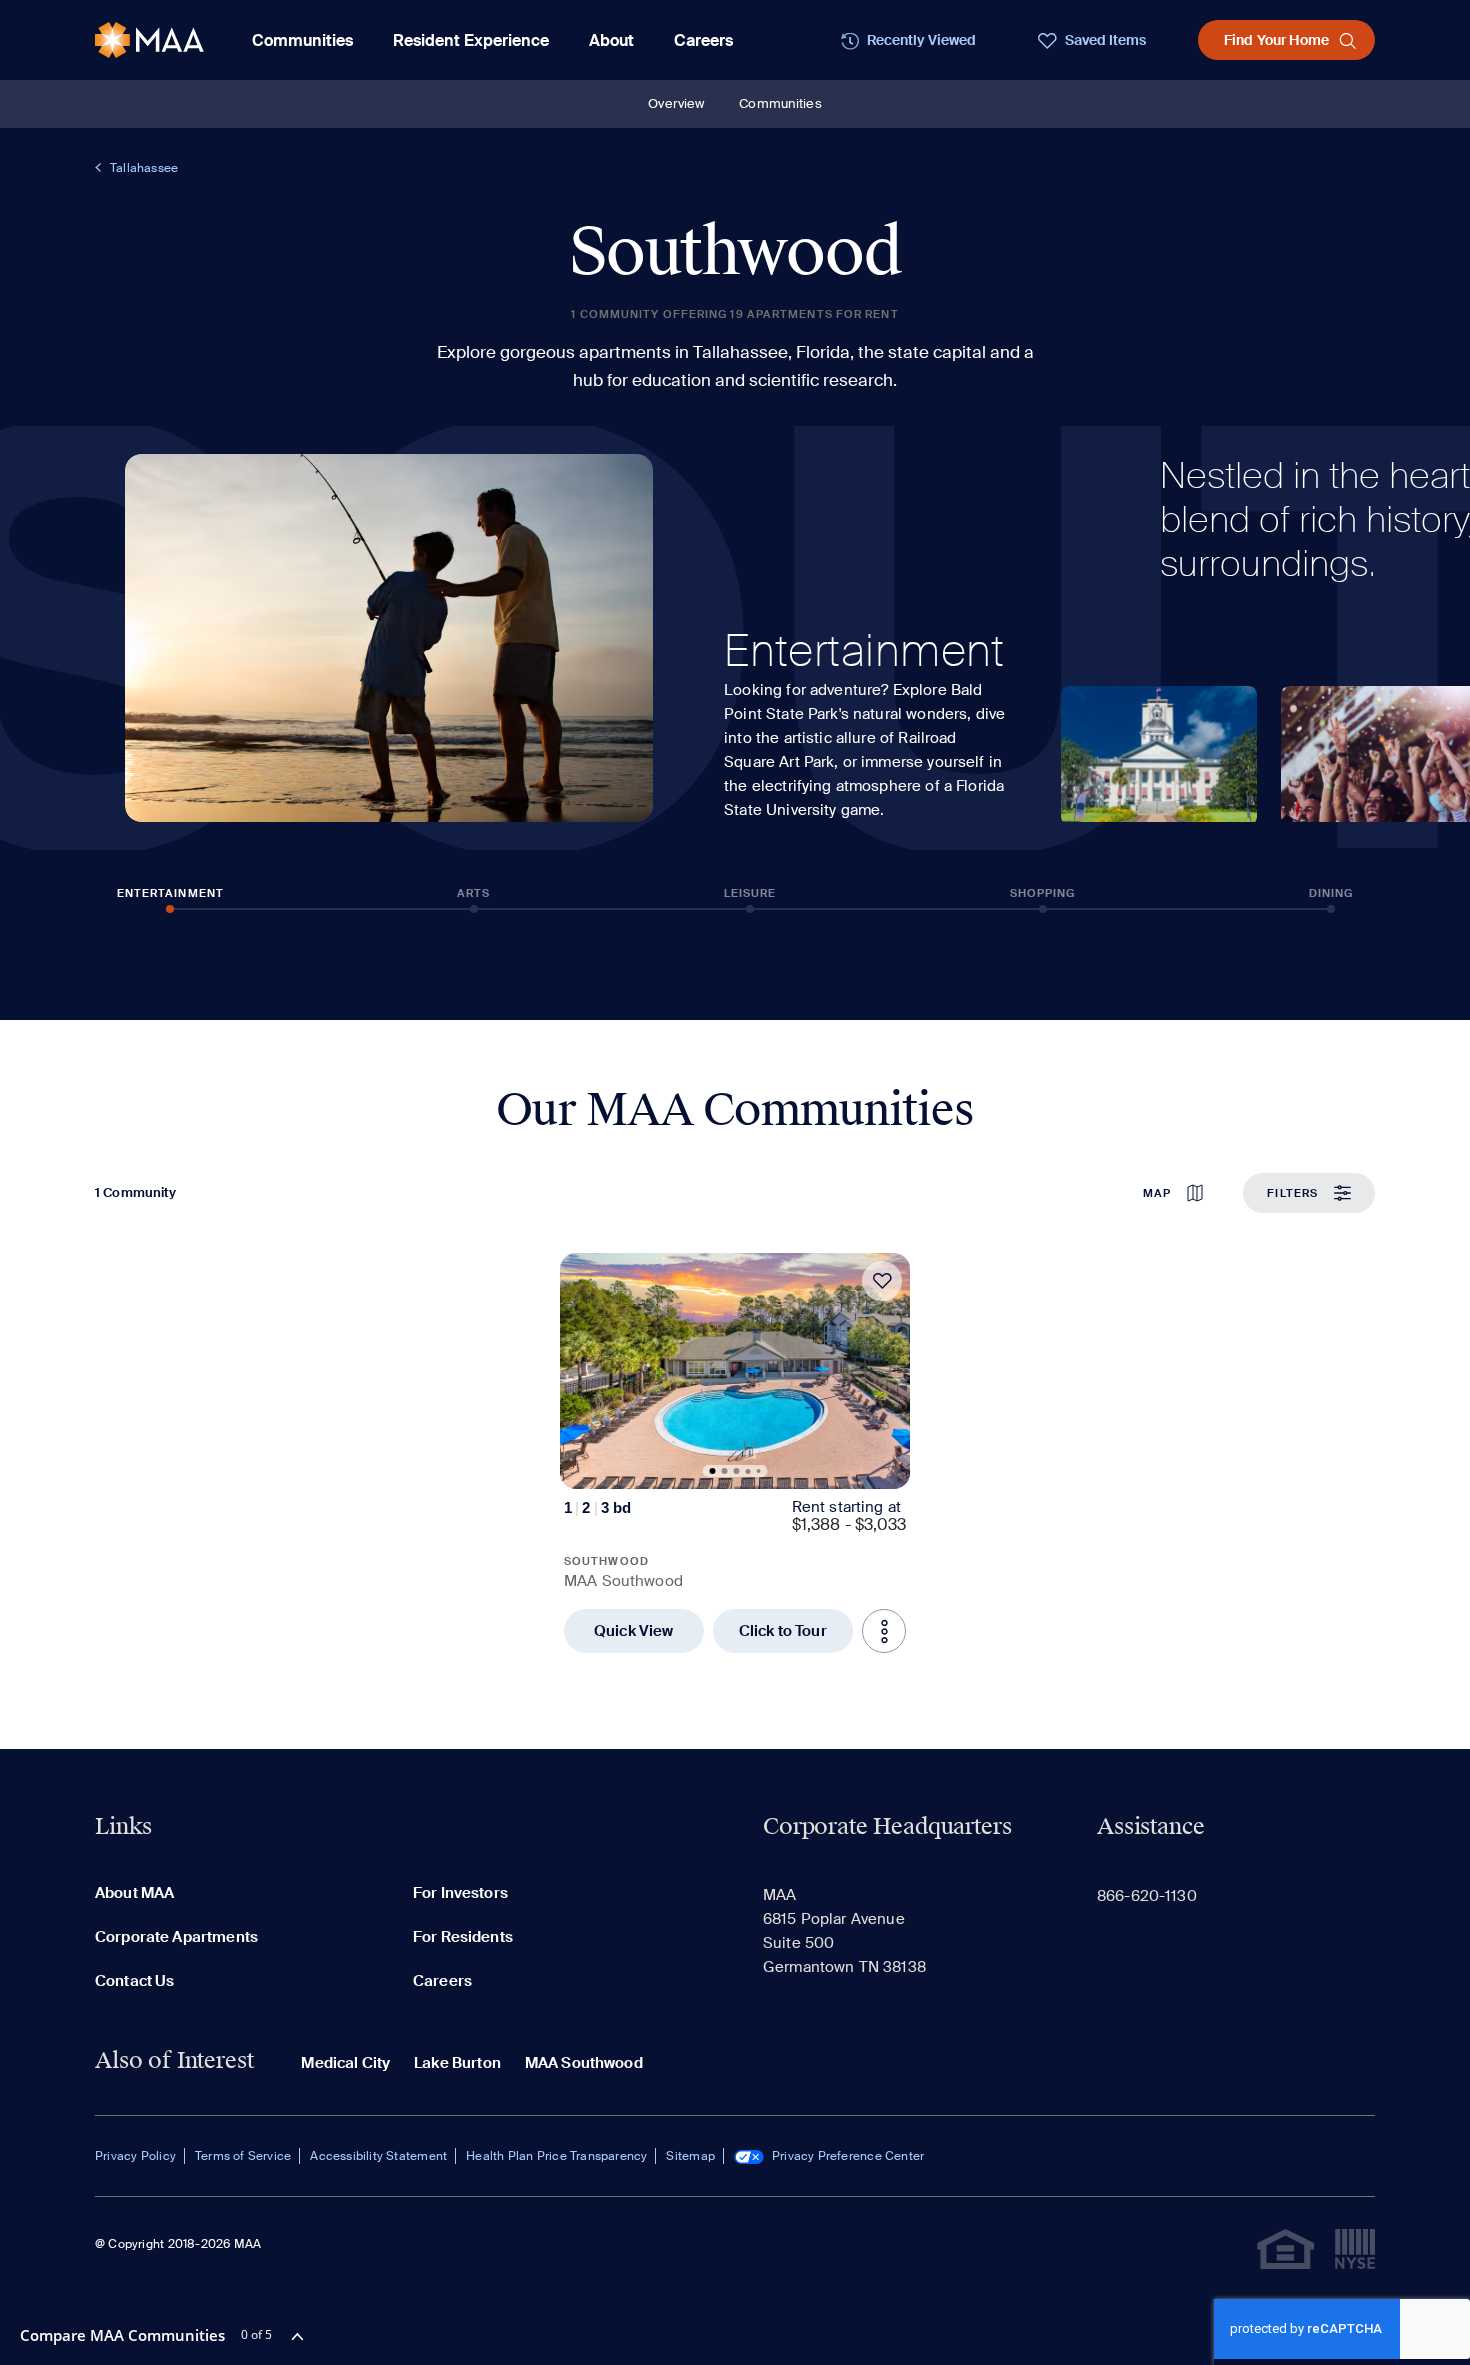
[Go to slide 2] (725, 1471)
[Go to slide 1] (713, 1471)
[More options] (884, 1631)
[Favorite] (882, 1281)
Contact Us (135, 1981)
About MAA (134, 1893)
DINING (1331, 893)
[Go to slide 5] (759, 1471)
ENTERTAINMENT (170, 893)
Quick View (634, 1631)
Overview (676, 103)
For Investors (460, 1893)
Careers (703, 40)
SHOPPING (1043, 893)
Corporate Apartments (176, 1937)
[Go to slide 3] (737, 1471)
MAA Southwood (584, 2063)
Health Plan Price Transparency (556, 2156)
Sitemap (690, 2156)
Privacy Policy (135, 2156)
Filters (1292, 1193)
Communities (780, 103)
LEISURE (750, 893)
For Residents (463, 1937)
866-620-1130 (1147, 1896)
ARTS (473, 893)
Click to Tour (783, 1631)
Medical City (345, 2063)
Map (1157, 1193)
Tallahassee (144, 168)
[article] (735, 1453)
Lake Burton (457, 2063)
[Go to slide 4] (748, 1471)
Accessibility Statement (378, 2156)
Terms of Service (243, 2156)
